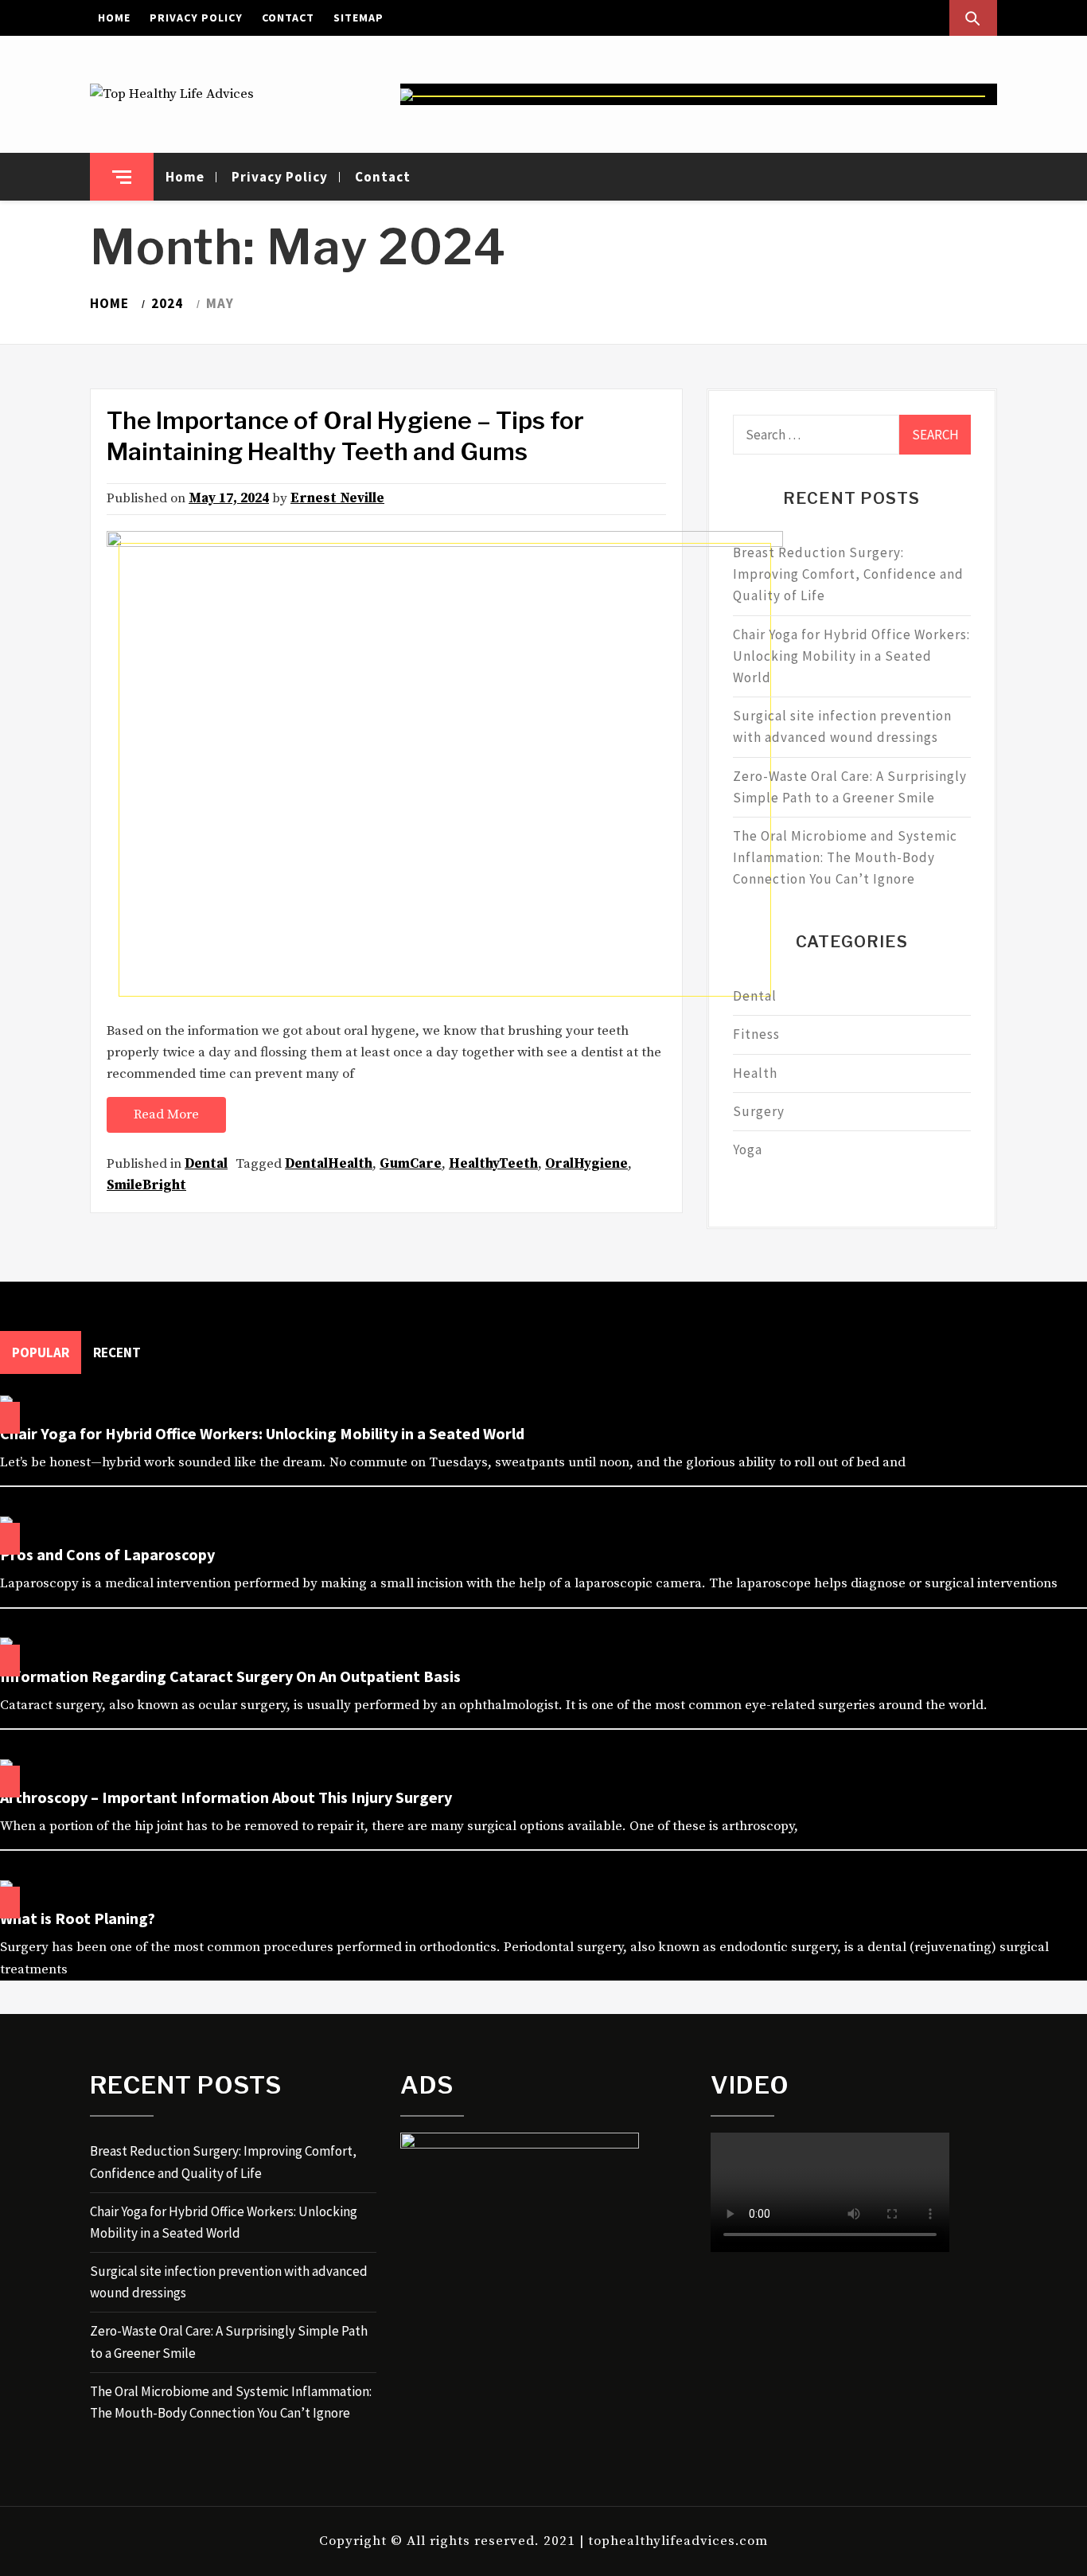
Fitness (756, 1034)
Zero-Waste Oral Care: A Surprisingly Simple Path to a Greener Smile (850, 787)
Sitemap (358, 18)
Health (755, 1073)
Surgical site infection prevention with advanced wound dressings (842, 726)
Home (114, 18)
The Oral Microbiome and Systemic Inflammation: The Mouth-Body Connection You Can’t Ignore (845, 857)
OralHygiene (586, 1164)
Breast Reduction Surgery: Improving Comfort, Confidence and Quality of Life (848, 574)
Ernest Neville (337, 498)
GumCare (411, 1164)
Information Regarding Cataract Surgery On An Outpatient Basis (230, 1676)
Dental (206, 1164)
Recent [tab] (117, 1352)
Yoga (748, 1149)
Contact (288, 18)
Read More (166, 1114)
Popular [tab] (41, 1352)
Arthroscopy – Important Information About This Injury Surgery (226, 1797)
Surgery (759, 1111)
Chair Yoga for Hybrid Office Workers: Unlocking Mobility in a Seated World (851, 656)
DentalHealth (329, 1164)
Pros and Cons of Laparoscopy (107, 1554)
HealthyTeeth (493, 1164)
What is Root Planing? (78, 1918)
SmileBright (146, 1185)
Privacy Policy (196, 18)
